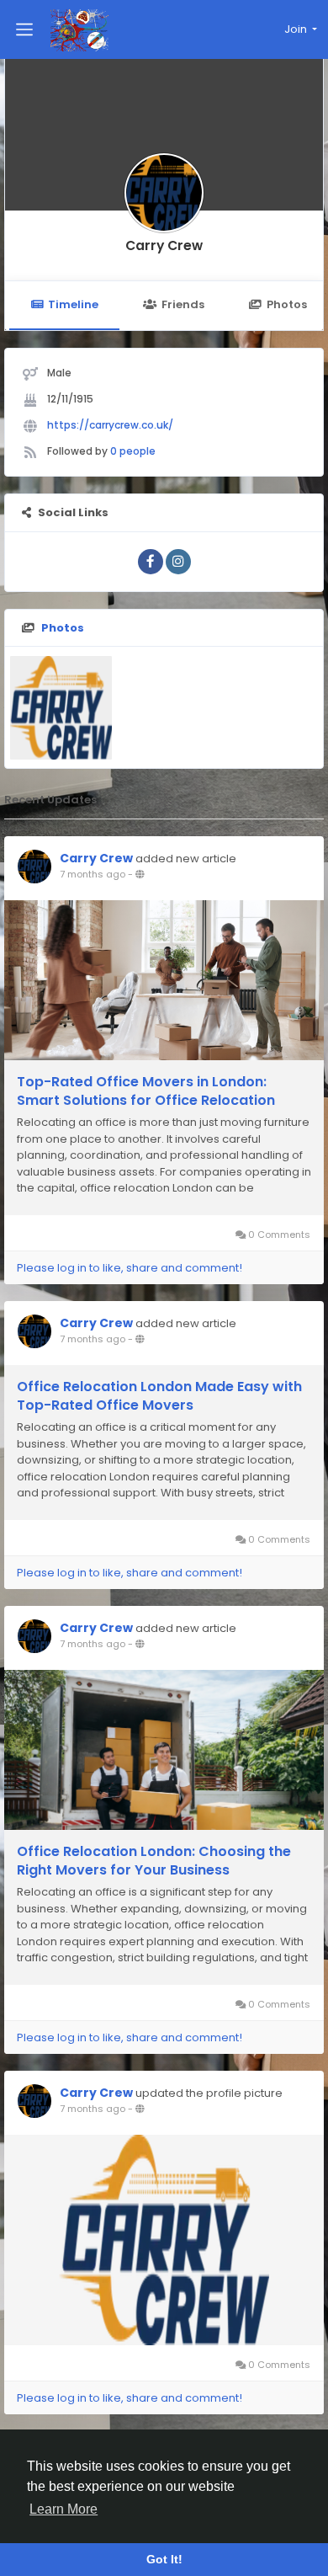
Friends (183, 304)
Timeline (73, 304)
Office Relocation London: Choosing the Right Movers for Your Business (154, 1861)
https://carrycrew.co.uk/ (110, 425)
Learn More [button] (63, 2509)
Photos (287, 304)
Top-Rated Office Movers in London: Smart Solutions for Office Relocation (146, 1091)
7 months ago (93, 874)
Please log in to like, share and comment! (130, 1268)
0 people (133, 451)
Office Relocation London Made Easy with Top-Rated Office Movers (159, 1396)
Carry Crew (164, 245)
